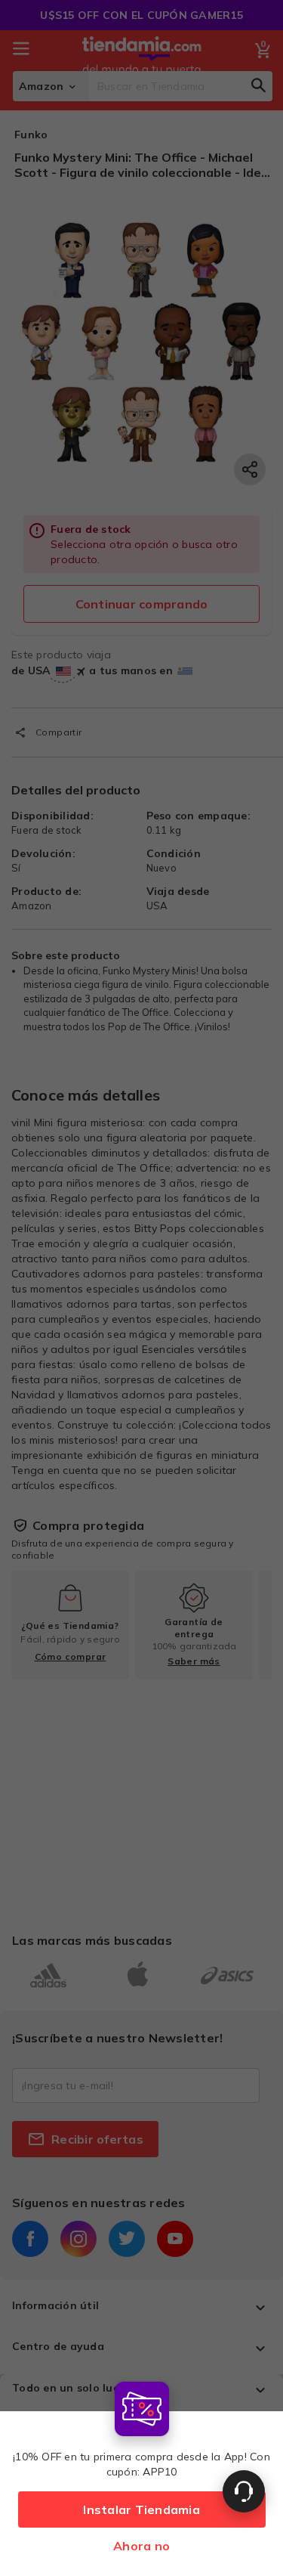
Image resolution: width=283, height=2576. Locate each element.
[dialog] (141, 2475)
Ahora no (141, 2546)
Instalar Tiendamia (141, 2509)
